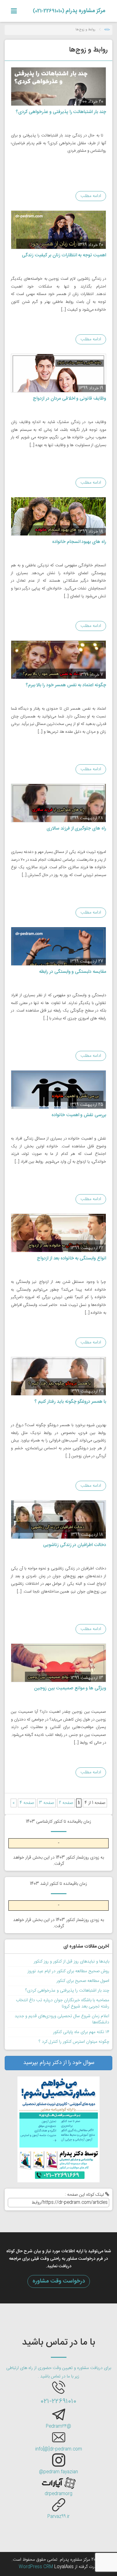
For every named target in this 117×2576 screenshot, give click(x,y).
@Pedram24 (58, 2426)
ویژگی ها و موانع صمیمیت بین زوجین (70, 1688)
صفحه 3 (46, 1803)
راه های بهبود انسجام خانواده (79, 542)
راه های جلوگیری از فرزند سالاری (76, 828)
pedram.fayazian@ (58, 2472)
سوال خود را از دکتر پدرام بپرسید (59, 2063)
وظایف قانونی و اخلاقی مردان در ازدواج (69, 399)
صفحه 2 (66, 1803)
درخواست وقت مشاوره (59, 2281)
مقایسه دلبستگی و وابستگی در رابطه (73, 972)
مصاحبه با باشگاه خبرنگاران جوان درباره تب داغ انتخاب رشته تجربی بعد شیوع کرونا (63, 2003)
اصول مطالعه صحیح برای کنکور (83, 1981)
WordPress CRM (37, 2567)
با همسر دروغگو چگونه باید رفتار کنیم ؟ (70, 1402)
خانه (107, 30)
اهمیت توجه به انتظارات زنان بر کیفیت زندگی (64, 255)
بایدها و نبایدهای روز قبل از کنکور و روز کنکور (71, 1962)
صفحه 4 (27, 1803)
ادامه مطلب (91, 196)
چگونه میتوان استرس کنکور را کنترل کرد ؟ (74, 2042)
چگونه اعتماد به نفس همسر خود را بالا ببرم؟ (66, 685)
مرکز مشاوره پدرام (69, 11)
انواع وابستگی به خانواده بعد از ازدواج (71, 1258)
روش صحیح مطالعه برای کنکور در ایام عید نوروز (68, 1971)
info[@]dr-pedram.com (59, 2449)
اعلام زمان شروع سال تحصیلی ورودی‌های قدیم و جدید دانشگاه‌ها (62, 2019)
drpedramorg (58, 2494)
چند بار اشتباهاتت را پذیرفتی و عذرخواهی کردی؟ (61, 112)
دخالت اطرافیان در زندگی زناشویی (75, 1545)
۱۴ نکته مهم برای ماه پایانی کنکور (81, 2032)
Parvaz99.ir (58, 2517)
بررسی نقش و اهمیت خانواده (79, 1115)
